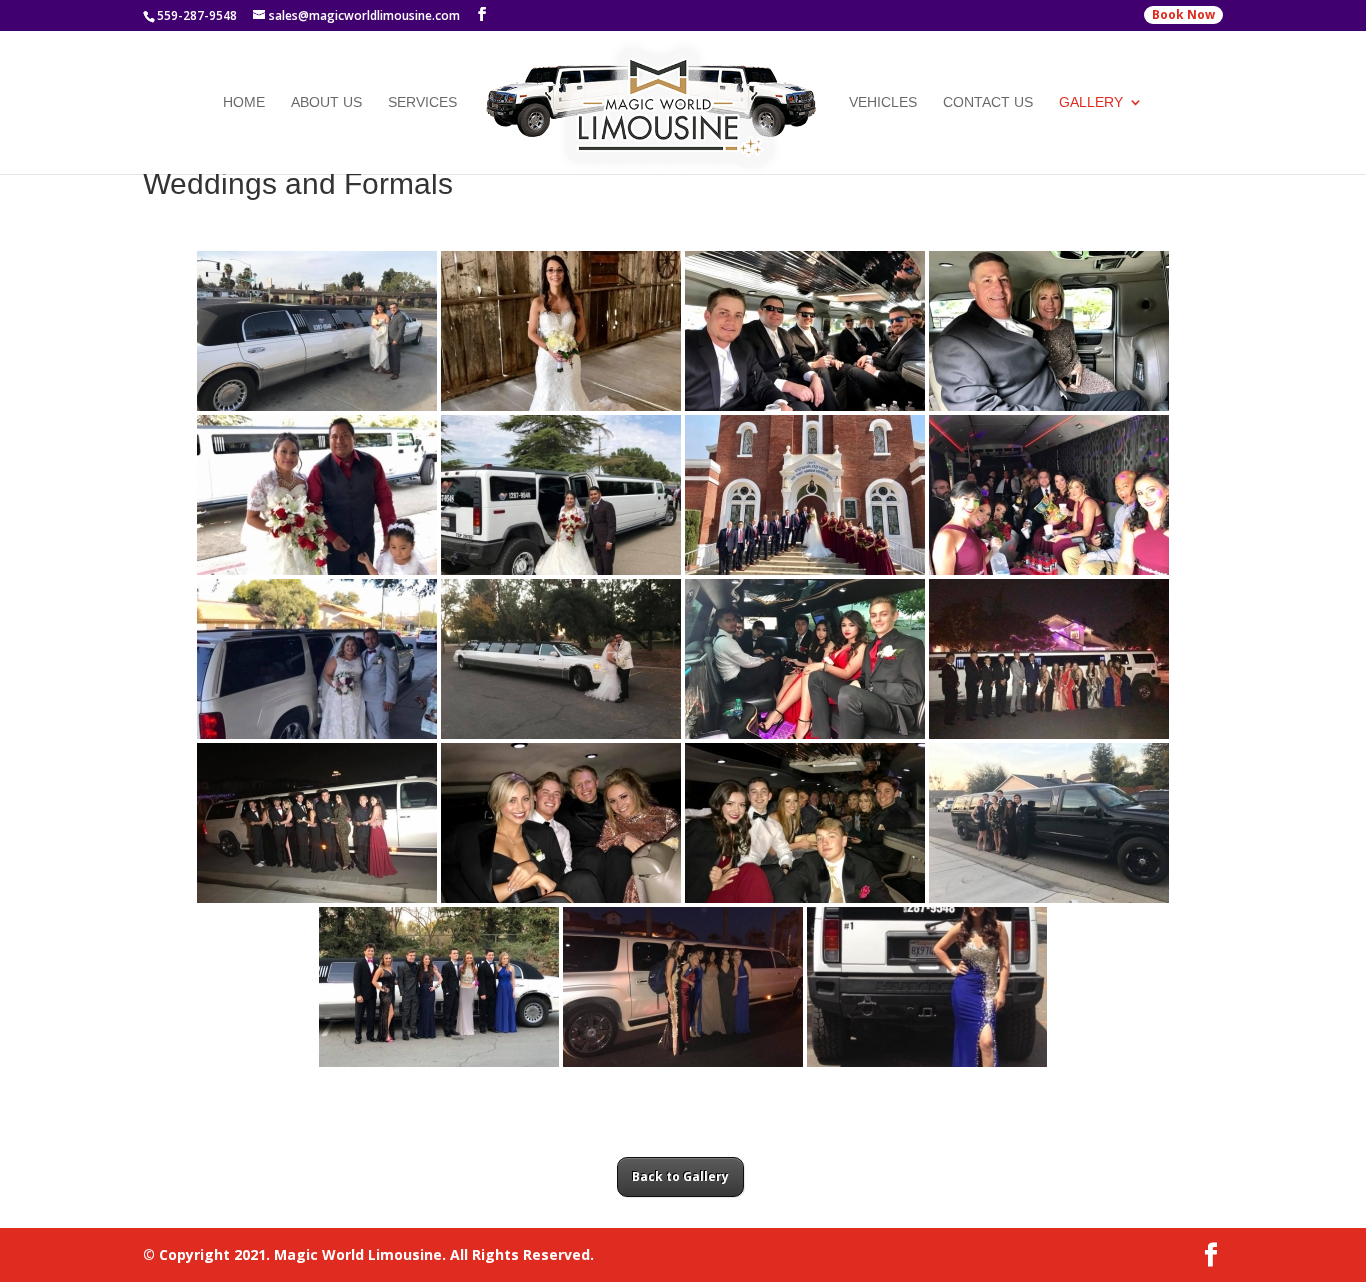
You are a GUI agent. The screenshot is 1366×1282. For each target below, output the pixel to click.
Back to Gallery (680, 1176)
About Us (326, 102)
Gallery (1091, 102)
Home (244, 102)
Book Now (1183, 14)
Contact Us (988, 102)
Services (422, 102)
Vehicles (883, 102)
